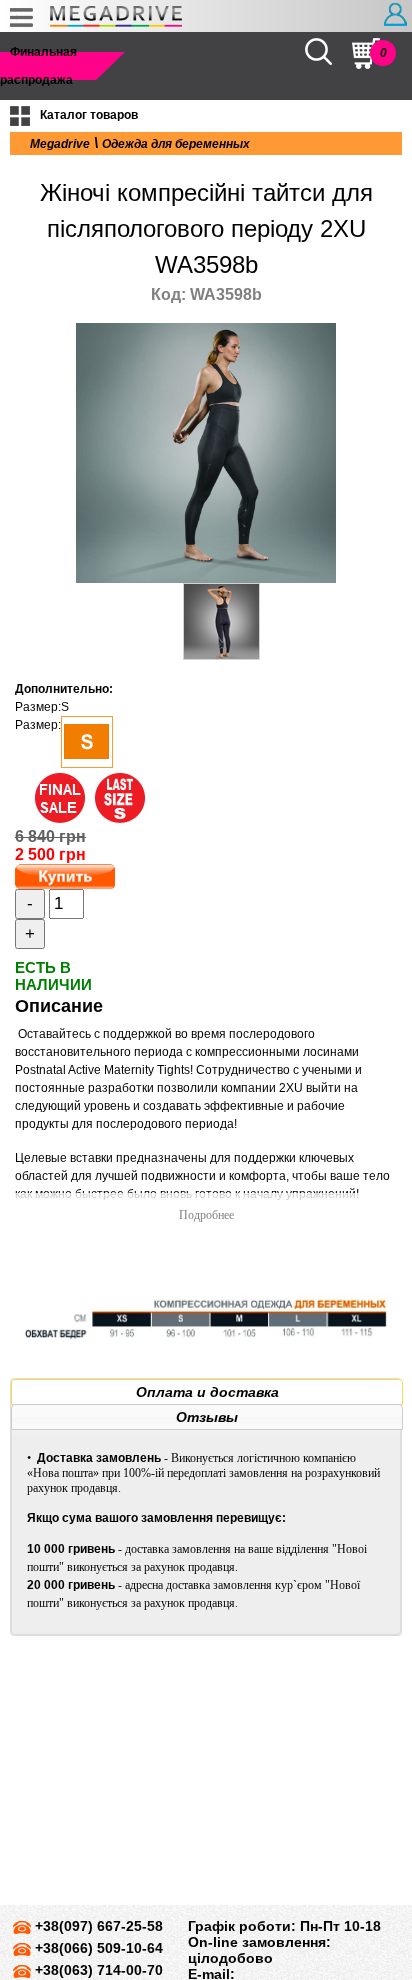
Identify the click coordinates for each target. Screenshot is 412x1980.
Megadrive (60, 144)
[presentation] (207, 1392)
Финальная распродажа (38, 66)
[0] (366, 53)
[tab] (207, 1392)
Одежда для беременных (176, 144)
